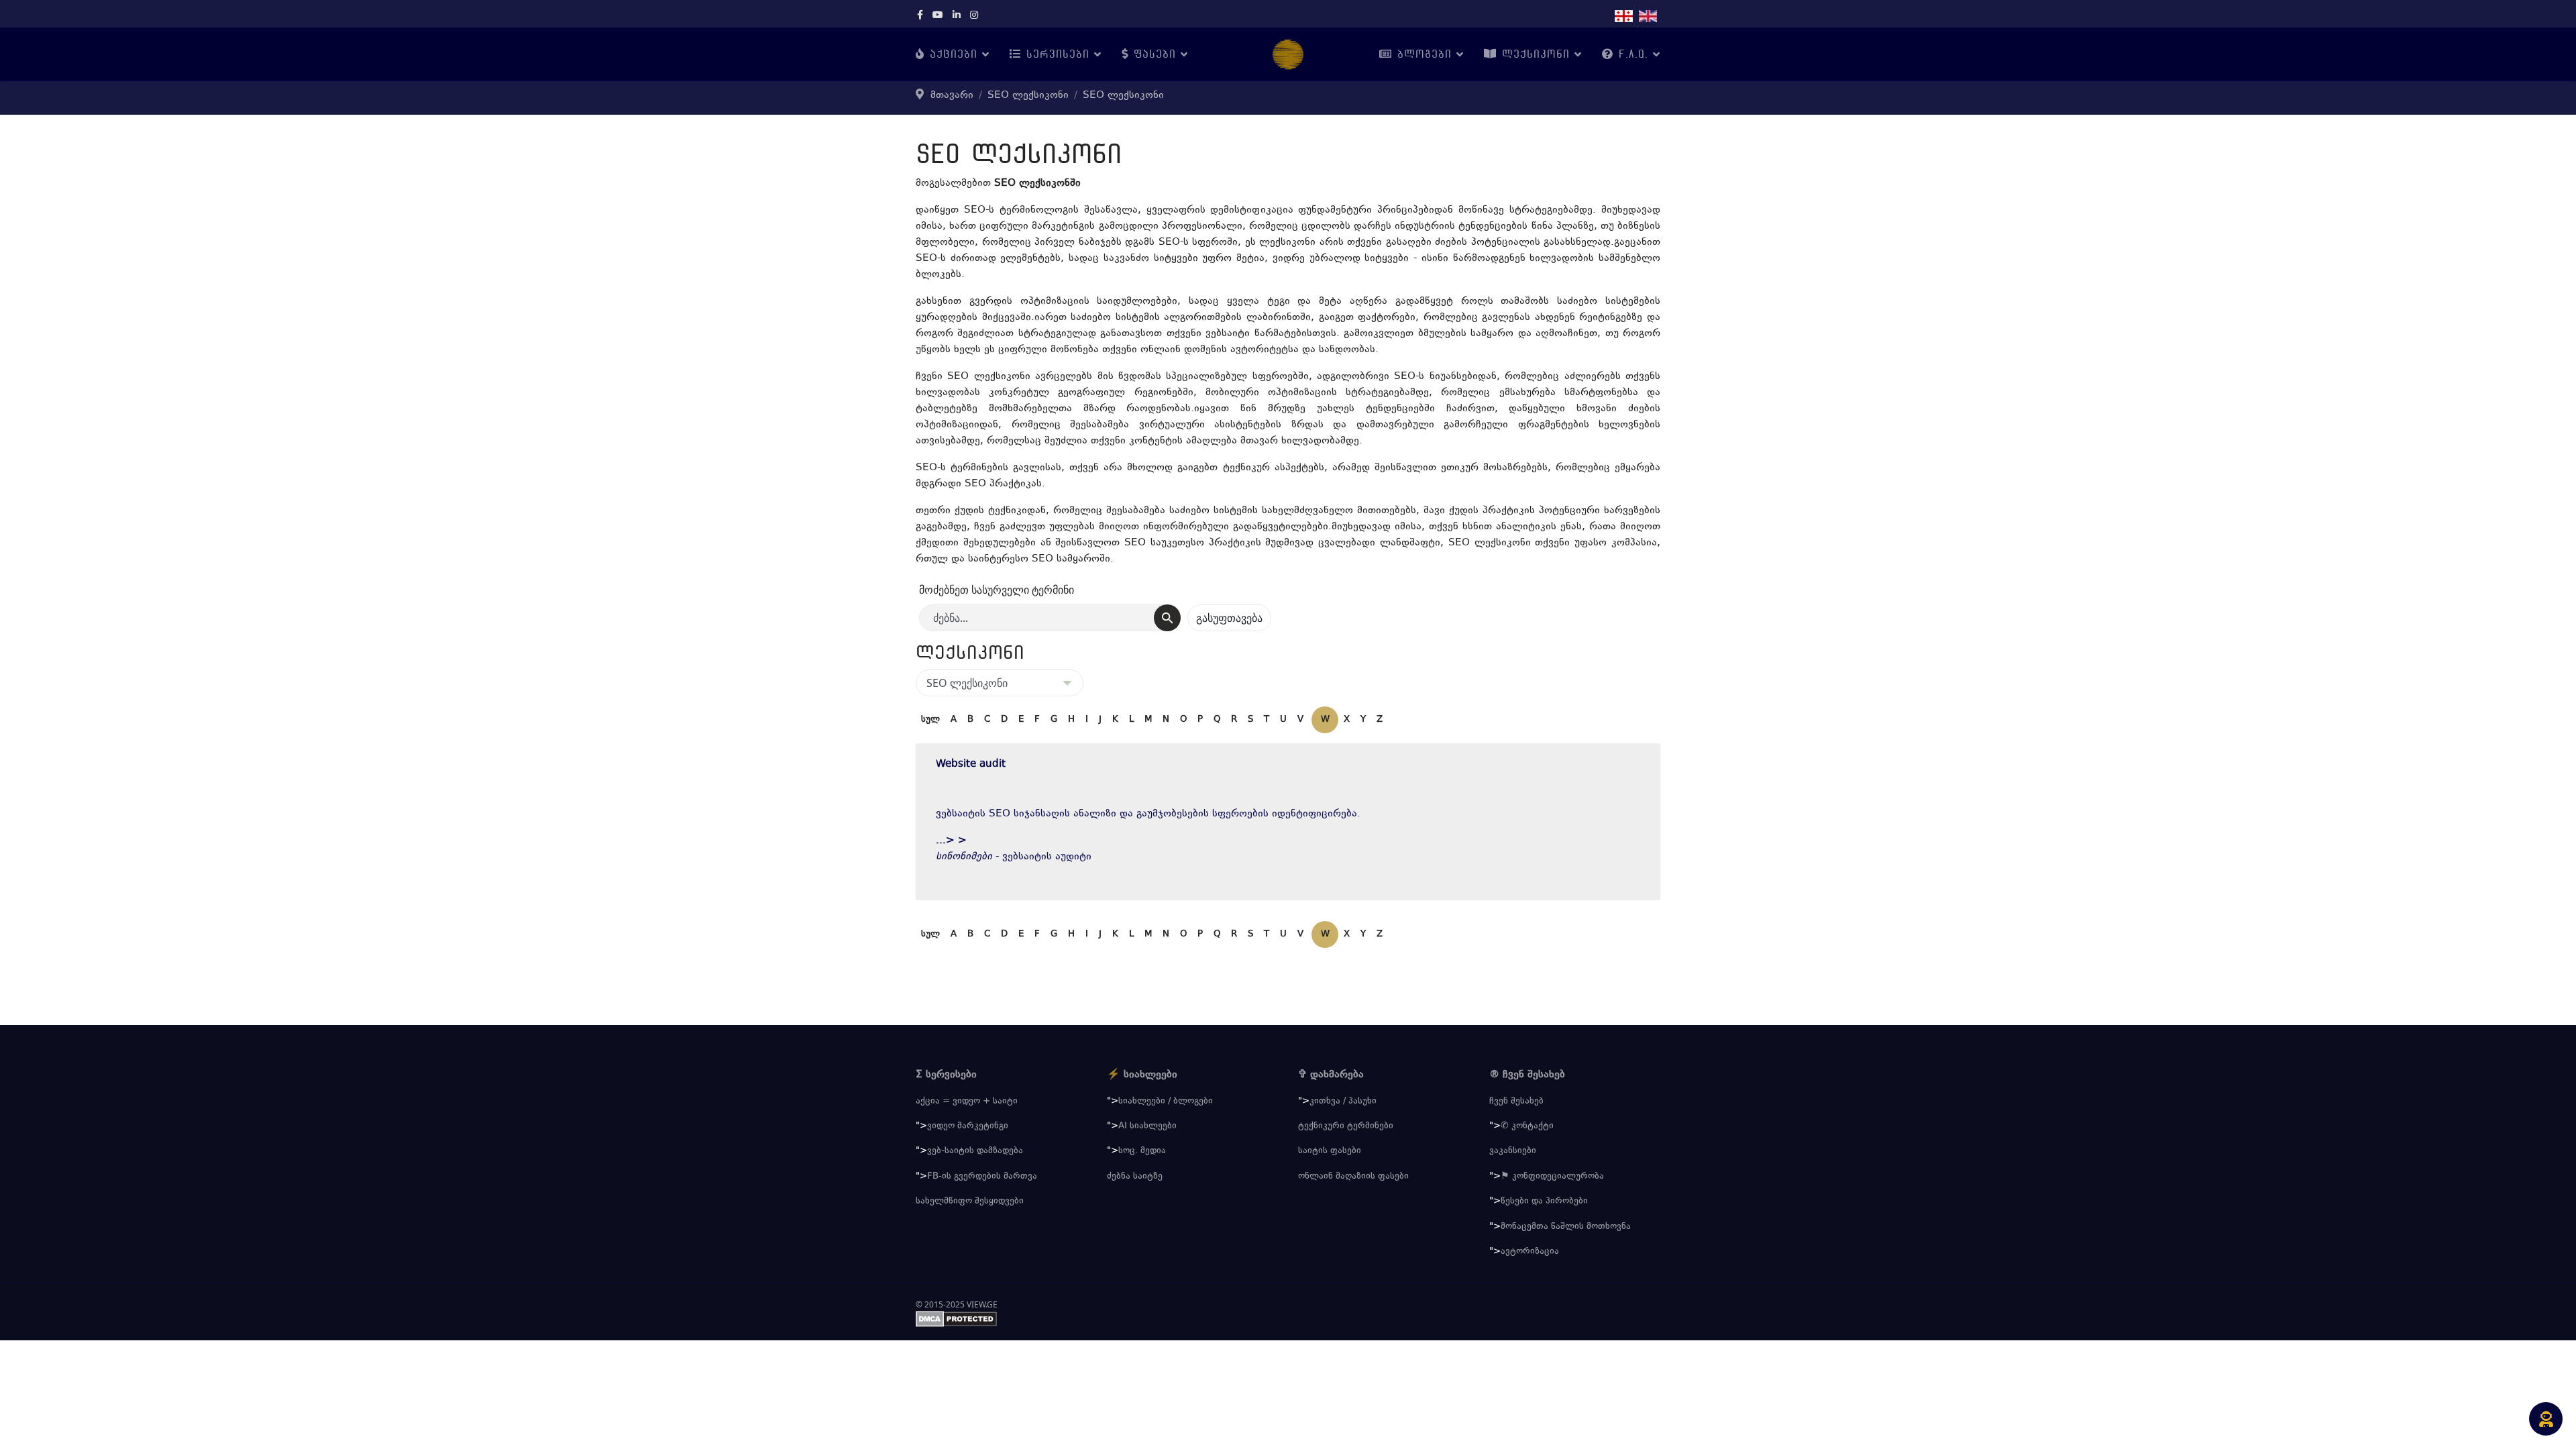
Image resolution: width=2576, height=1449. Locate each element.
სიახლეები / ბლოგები (1166, 1102)
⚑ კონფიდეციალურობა (1552, 1177)
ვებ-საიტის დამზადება (975, 1151)
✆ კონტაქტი (1527, 1126)
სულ (930, 720)
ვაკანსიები (1513, 1151)
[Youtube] (938, 16)
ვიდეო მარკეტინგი (968, 1126)
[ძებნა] (1167, 618)
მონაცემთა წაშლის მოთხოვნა (1566, 1227)
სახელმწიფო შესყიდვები (970, 1201)
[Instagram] (974, 16)
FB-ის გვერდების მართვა (982, 1177)
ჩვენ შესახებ (1516, 1102)
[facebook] (920, 16)
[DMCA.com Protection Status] (1288, 1319)
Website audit (971, 764)
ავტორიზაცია (1530, 1252)
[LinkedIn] (957, 16)
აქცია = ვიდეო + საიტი (967, 1102)
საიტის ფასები (1330, 1151)
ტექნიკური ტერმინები (1346, 1126)
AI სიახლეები (1147, 1126)
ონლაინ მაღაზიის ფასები (1353, 1177)
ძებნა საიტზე (1135, 1177)
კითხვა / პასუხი (1343, 1102)
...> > (951, 841)
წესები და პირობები (1544, 1201)
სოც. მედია (1142, 1151)
